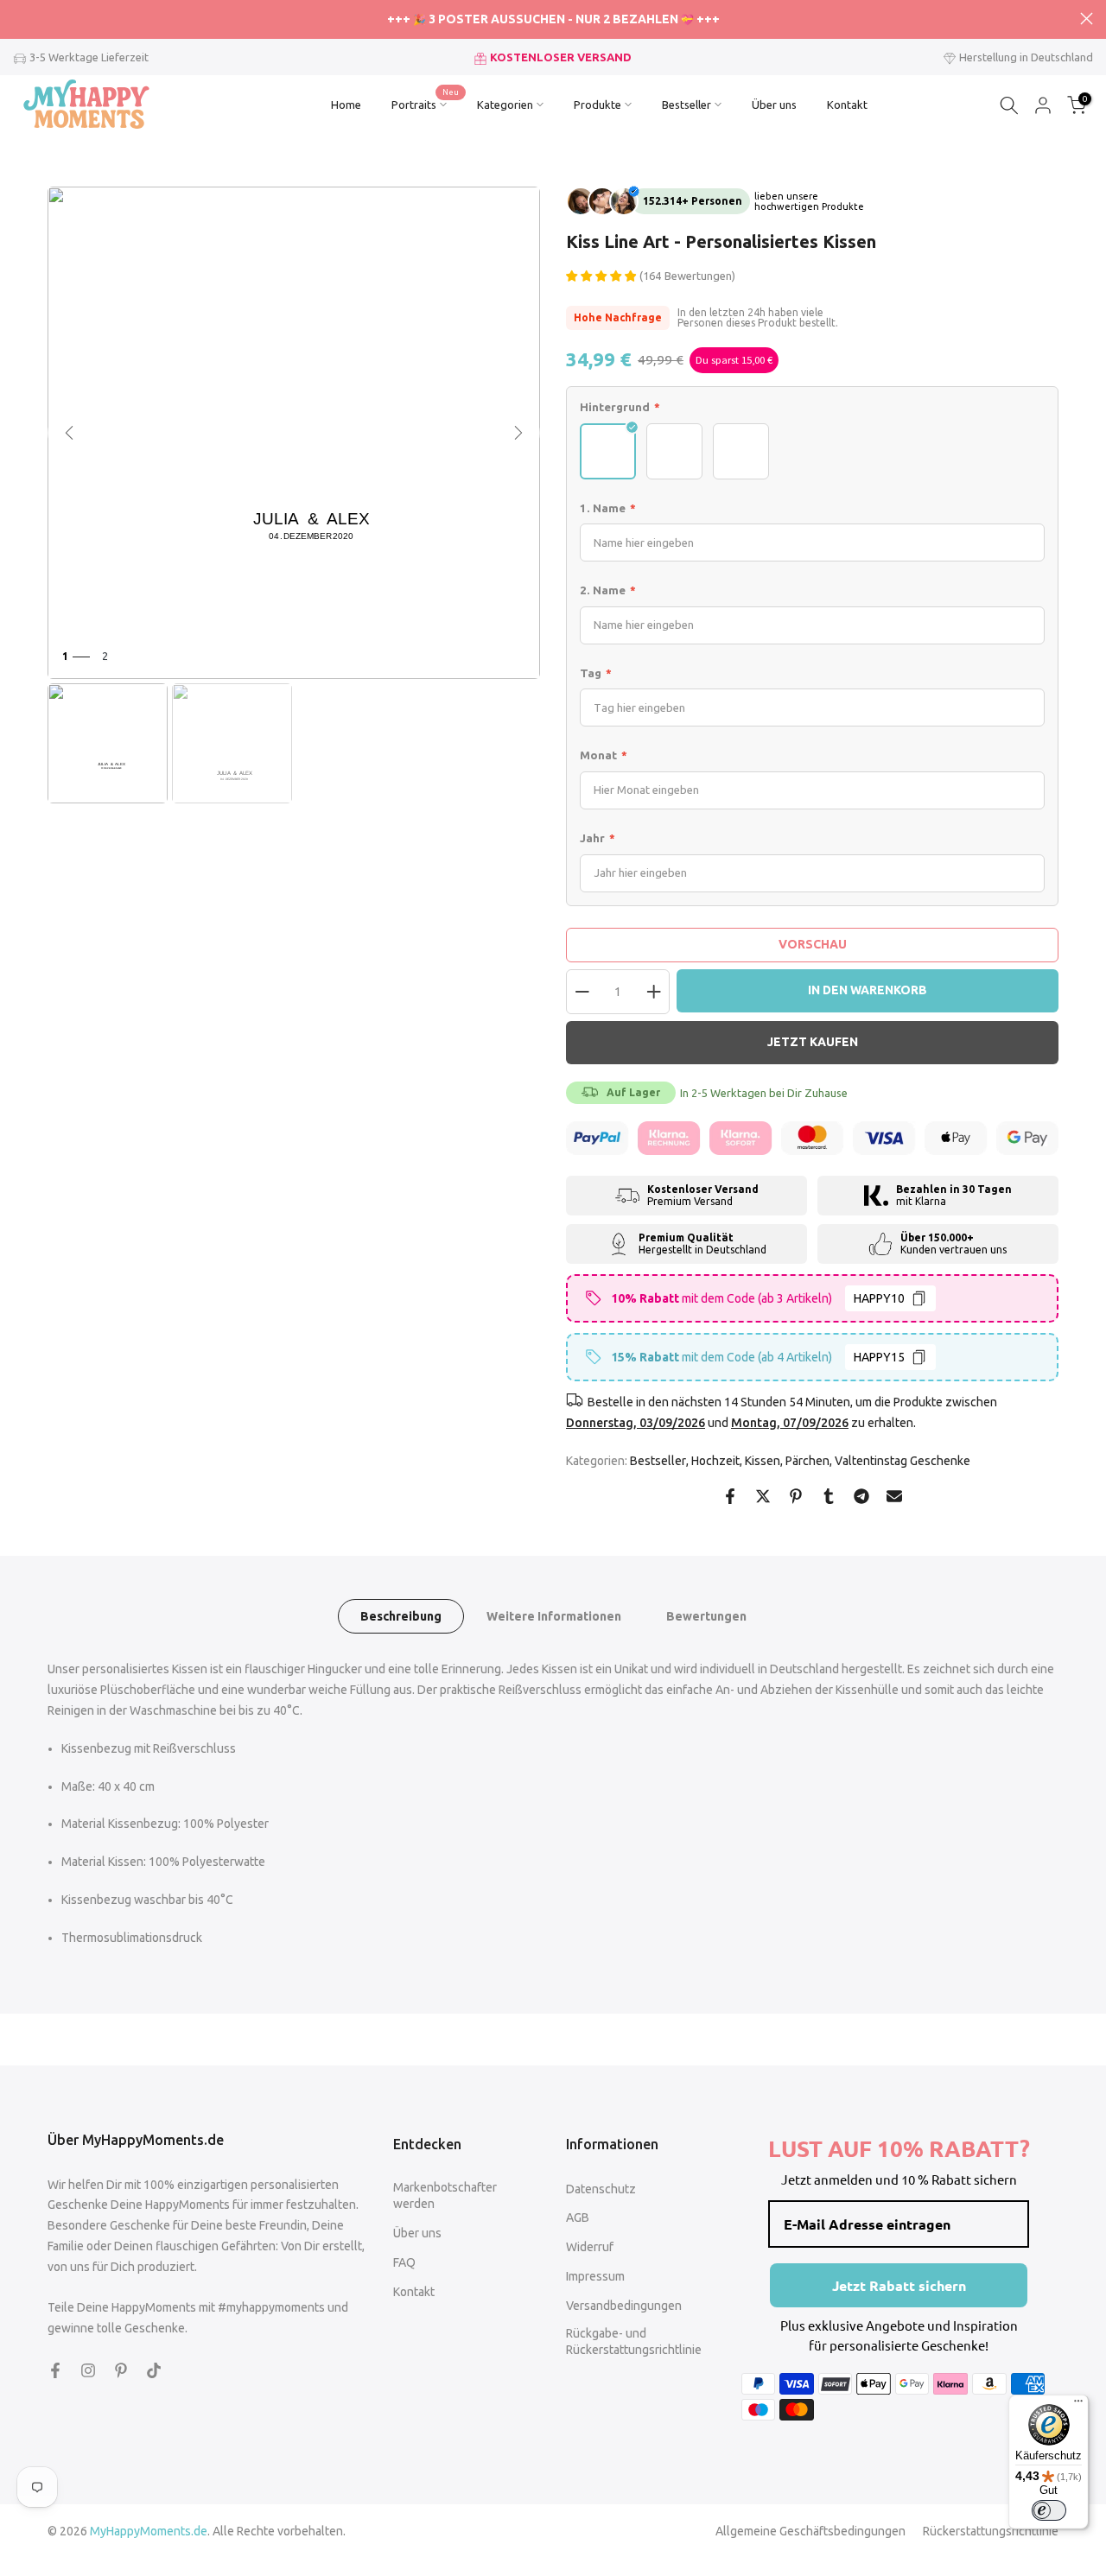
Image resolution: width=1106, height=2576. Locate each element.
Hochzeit (715, 1461)
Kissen (763, 1461)
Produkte (597, 105)
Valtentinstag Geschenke (903, 1461)
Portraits (426, 103)
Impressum (595, 2276)
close (19, 19)
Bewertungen (706, 1616)
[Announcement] (553, 20)
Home (346, 105)
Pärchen (807, 1461)
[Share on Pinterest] (796, 1496)
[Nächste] (518, 433)
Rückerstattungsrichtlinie (991, 2531)
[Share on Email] (894, 1496)
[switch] (1049, 2510)
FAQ (404, 2262)
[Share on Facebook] (730, 1496)
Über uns (774, 105)
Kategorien (505, 105)
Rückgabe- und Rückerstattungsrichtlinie (634, 2342)
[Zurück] (69, 433)
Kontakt (847, 105)
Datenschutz (601, 2189)
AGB (578, 2218)
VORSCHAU (813, 944)
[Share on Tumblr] (829, 1496)
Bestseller (686, 105)
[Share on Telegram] (861, 1496)
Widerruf (590, 2247)
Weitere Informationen (554, 1616)
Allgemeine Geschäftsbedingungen (810, 2531)
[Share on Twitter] (763, 1496)
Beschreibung (401, 1616)
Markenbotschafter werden (445, 2196)
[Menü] (1078, 2405)
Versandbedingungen (624, 2306)
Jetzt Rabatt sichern (899, 2285)
